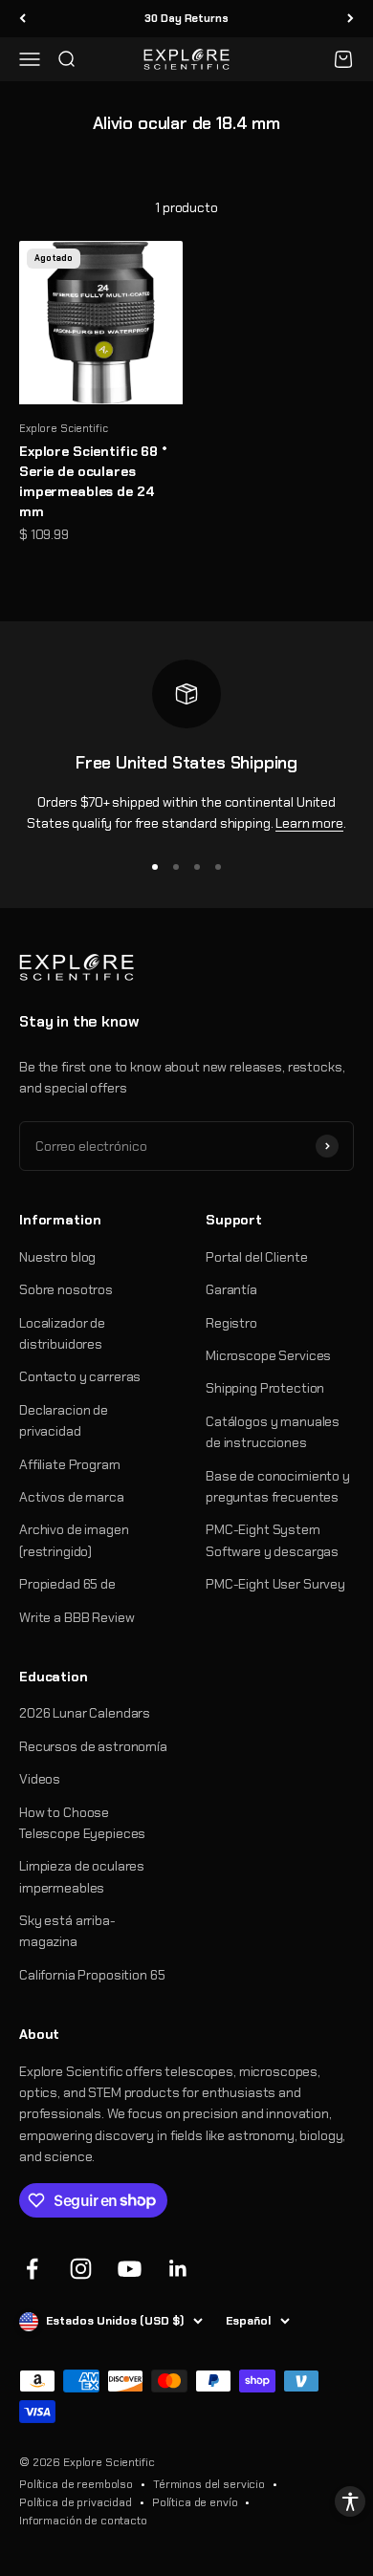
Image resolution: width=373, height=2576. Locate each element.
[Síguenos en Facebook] (32, 2269)
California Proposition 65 (92, 1975)
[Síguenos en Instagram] (81, 2269)
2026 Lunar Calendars (85, 1713)
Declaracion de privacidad (64, 1420)
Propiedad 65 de (67, 1584)
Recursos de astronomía (93, 1746)
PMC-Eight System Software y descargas (272, 1540)
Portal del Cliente (256, 1257)
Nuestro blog (57, 1257)
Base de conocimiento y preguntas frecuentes (278, 1486)
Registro (231, 1323)
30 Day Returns (186, 18)
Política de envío (195, 2502)
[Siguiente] (351, 19)
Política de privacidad (76, 2502)
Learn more (309, 823)
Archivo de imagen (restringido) (74, 1540)
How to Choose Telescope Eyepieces (82, 1823)
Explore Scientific (63, 428)
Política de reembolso (76, 2484)
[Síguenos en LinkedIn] (178, 2269)
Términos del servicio (209, 2484)
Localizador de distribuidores (62, 1333)
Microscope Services (268, 1355)
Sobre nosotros (66, 1289)
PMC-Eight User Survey (275, 1584)
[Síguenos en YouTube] (130, 2269)
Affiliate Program (70, 1464)
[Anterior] (22, 19)
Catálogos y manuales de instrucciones (273, 1432)
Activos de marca (72, 1497)
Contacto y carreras (80, 1376)
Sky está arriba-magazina (67, 1931)
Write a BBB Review (77, 1617)
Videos (40, 1779)
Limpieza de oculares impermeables (82, 1876)
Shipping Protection (265, 1388)
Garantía (231, 1289)
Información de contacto (83, 2521)
